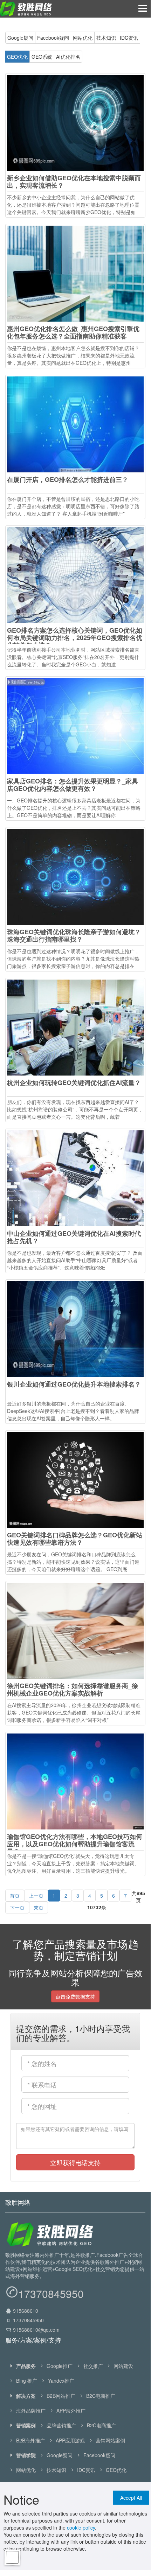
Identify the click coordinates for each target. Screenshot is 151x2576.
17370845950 (51, 2294)
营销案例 (26, 2425)
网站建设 (123, 2366)
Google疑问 (20, 38)
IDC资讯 (129, 38)
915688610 (25, 2311)
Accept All (131, 2498)
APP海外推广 (71, 2410)
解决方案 (26, 2396)
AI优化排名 (68, 57)
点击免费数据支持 (75, 1996)
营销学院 (26, 2455)
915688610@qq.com (36, 2330)
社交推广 (93, 2366)
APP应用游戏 (70, 2440)
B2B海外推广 (30, 2440)
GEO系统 (42, 57)
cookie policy (81, 2527)
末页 (39, 1907)
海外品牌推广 (31, 2410)
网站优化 (83, 38)
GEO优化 (17, 57)
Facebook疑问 (53, 38)
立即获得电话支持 (75, 2162)
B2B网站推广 (61, 2396)
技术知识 (106, 38)
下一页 (17, 1907)
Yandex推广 (61, 2381)
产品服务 (26, 2366)
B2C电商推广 (100, 2396)
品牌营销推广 (61, 2425)
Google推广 (60, 2366)
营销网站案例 (110, 2440)
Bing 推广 (27, 2381)
